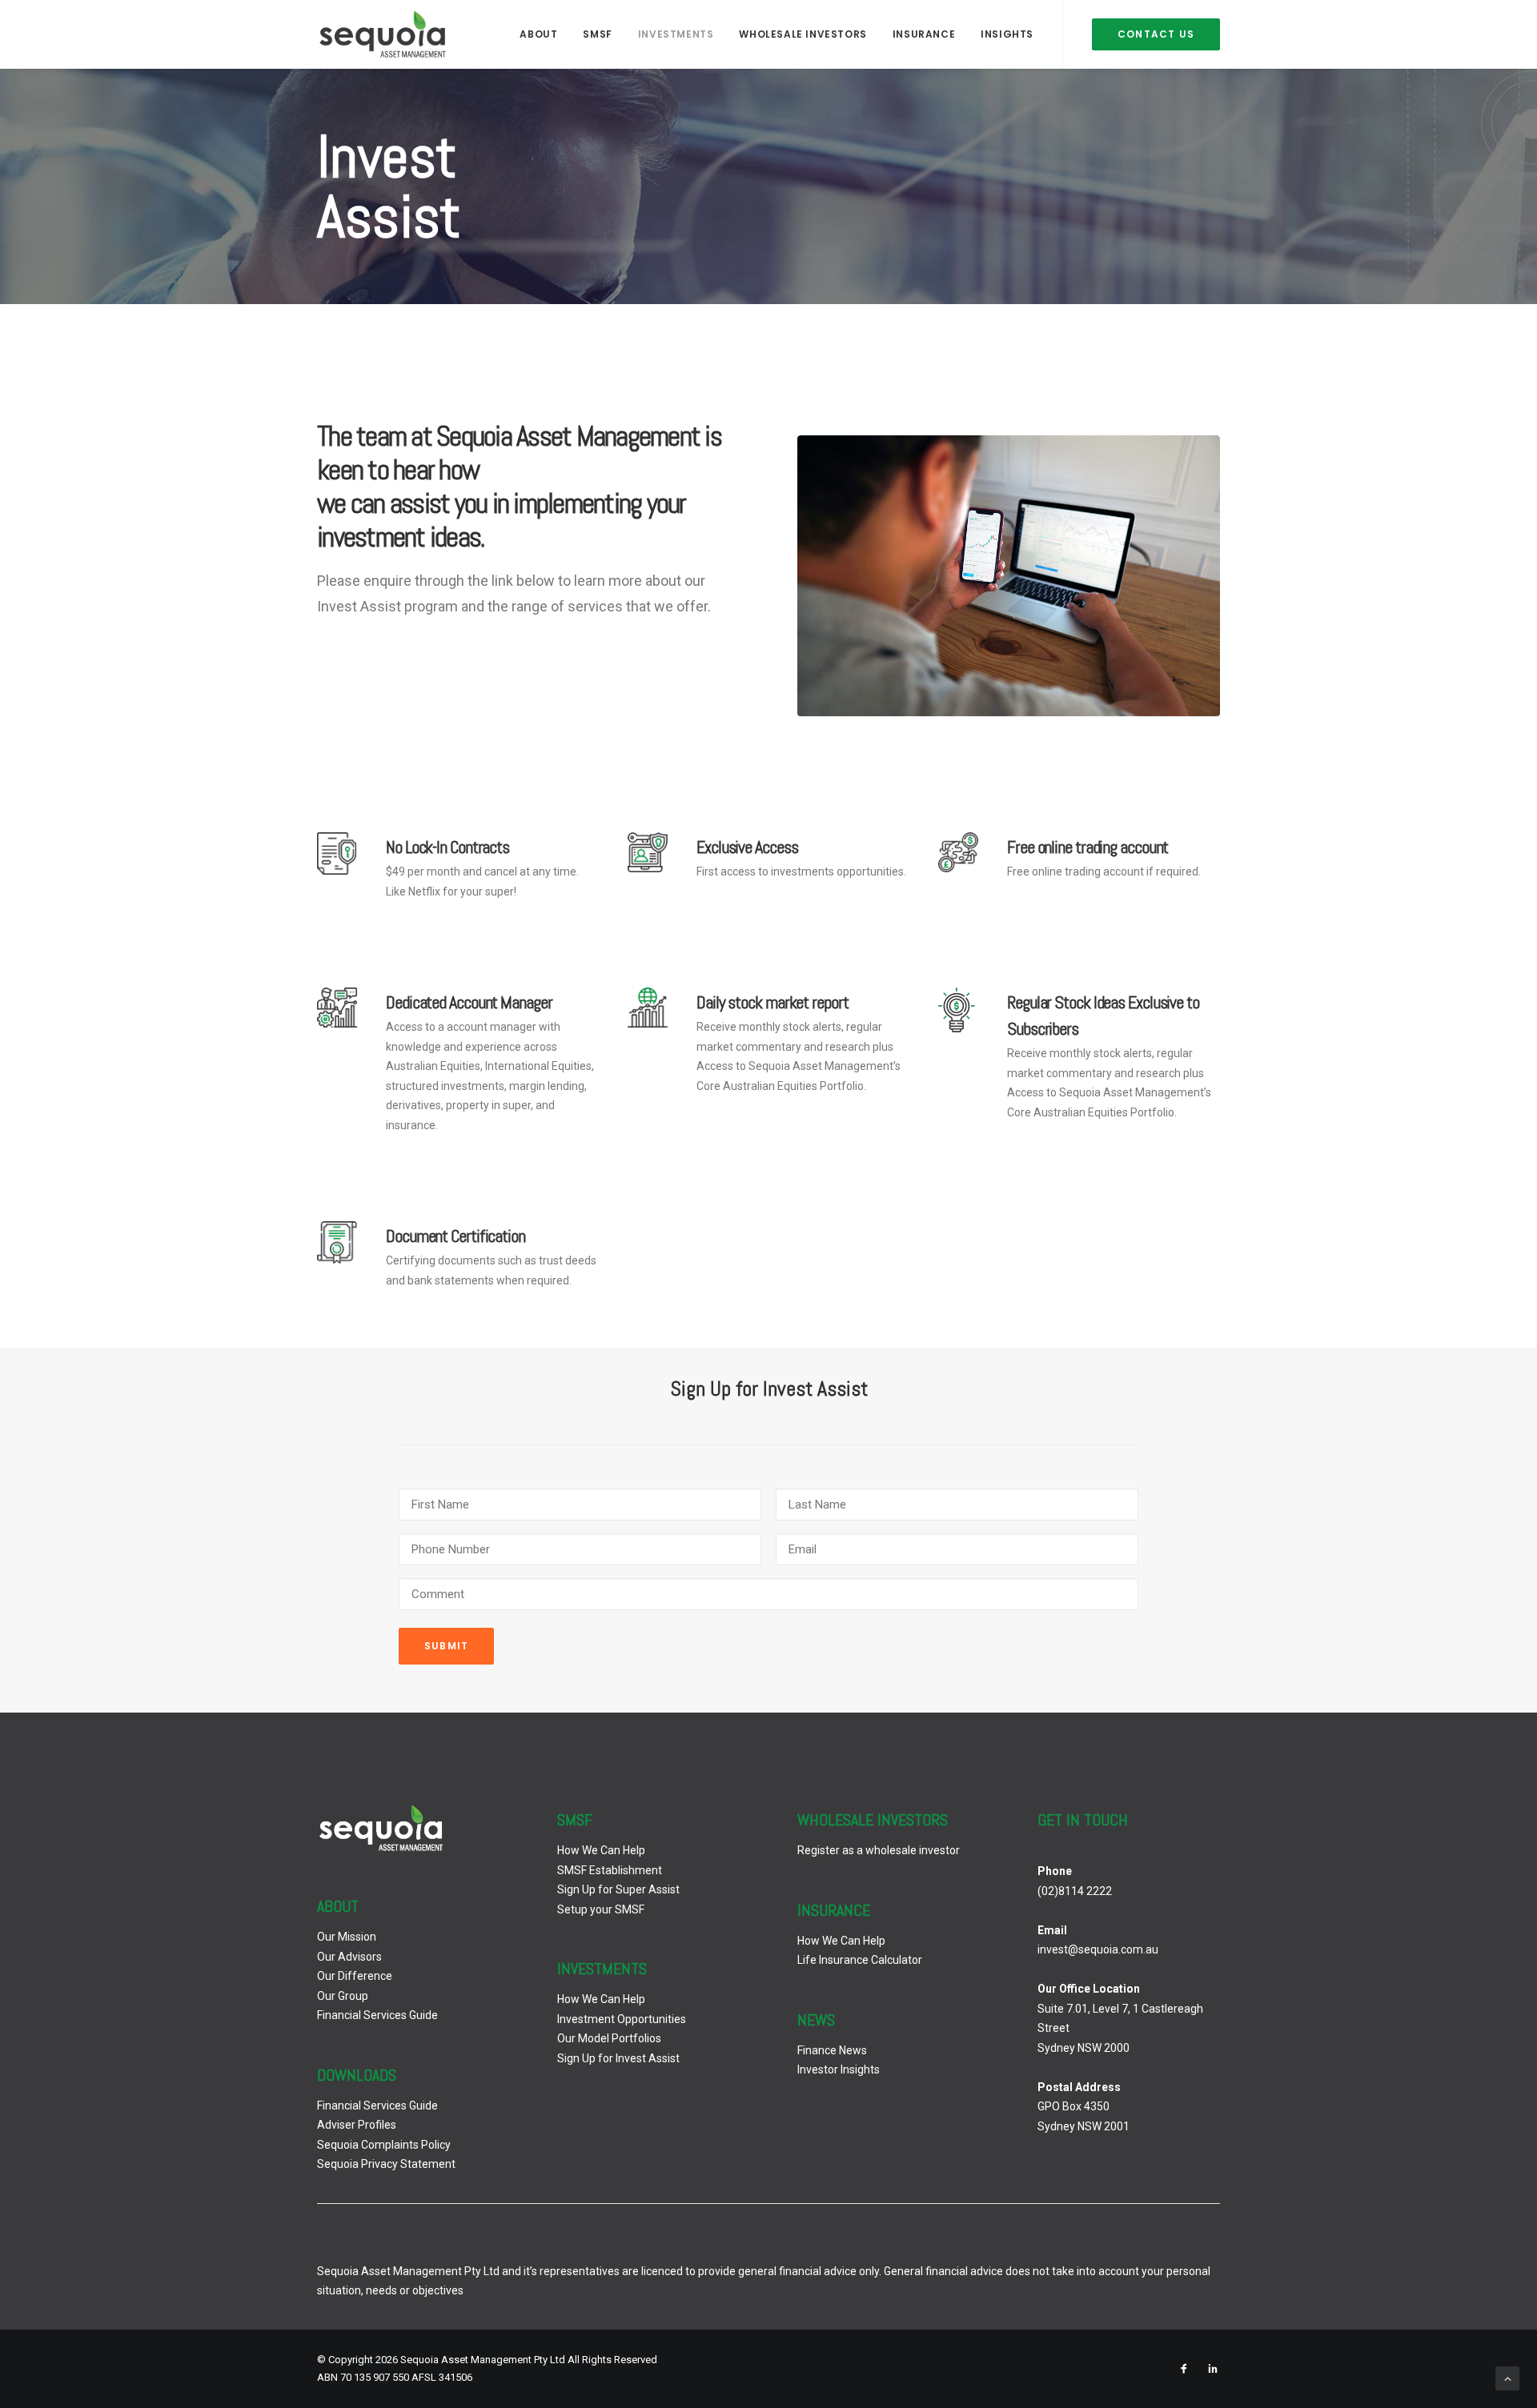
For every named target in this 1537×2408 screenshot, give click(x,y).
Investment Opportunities (622, 2019)
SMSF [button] (597, 34)
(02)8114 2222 (1075, 1891)
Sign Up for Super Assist (618, 1889)
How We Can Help (601, 1850)
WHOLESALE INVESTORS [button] (803, 34)
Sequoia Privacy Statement (386, 2164)
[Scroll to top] (1507, 2378)
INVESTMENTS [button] (676, 34)
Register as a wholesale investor (879, 1850)
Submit (446, 1646)
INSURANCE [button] (924, 34)
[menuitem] (538, 34)
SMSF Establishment (610, 1870)
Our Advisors (349, 1957)
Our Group (343, 1996)
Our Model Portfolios (609, 2038)
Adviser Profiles (357, 2125)
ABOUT (538, 34)
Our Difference (355, 1976)
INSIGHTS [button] (1007, 34)
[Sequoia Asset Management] (383, 34)
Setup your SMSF (601, 1909)
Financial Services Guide (377, 2015)
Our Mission (347, 1937)
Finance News (832, 2050)
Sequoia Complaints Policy (384, 2145)
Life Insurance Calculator (860, 1960)
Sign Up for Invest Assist (618, 2058)
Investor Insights (839, 2069)
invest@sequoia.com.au (1098, 1949)
